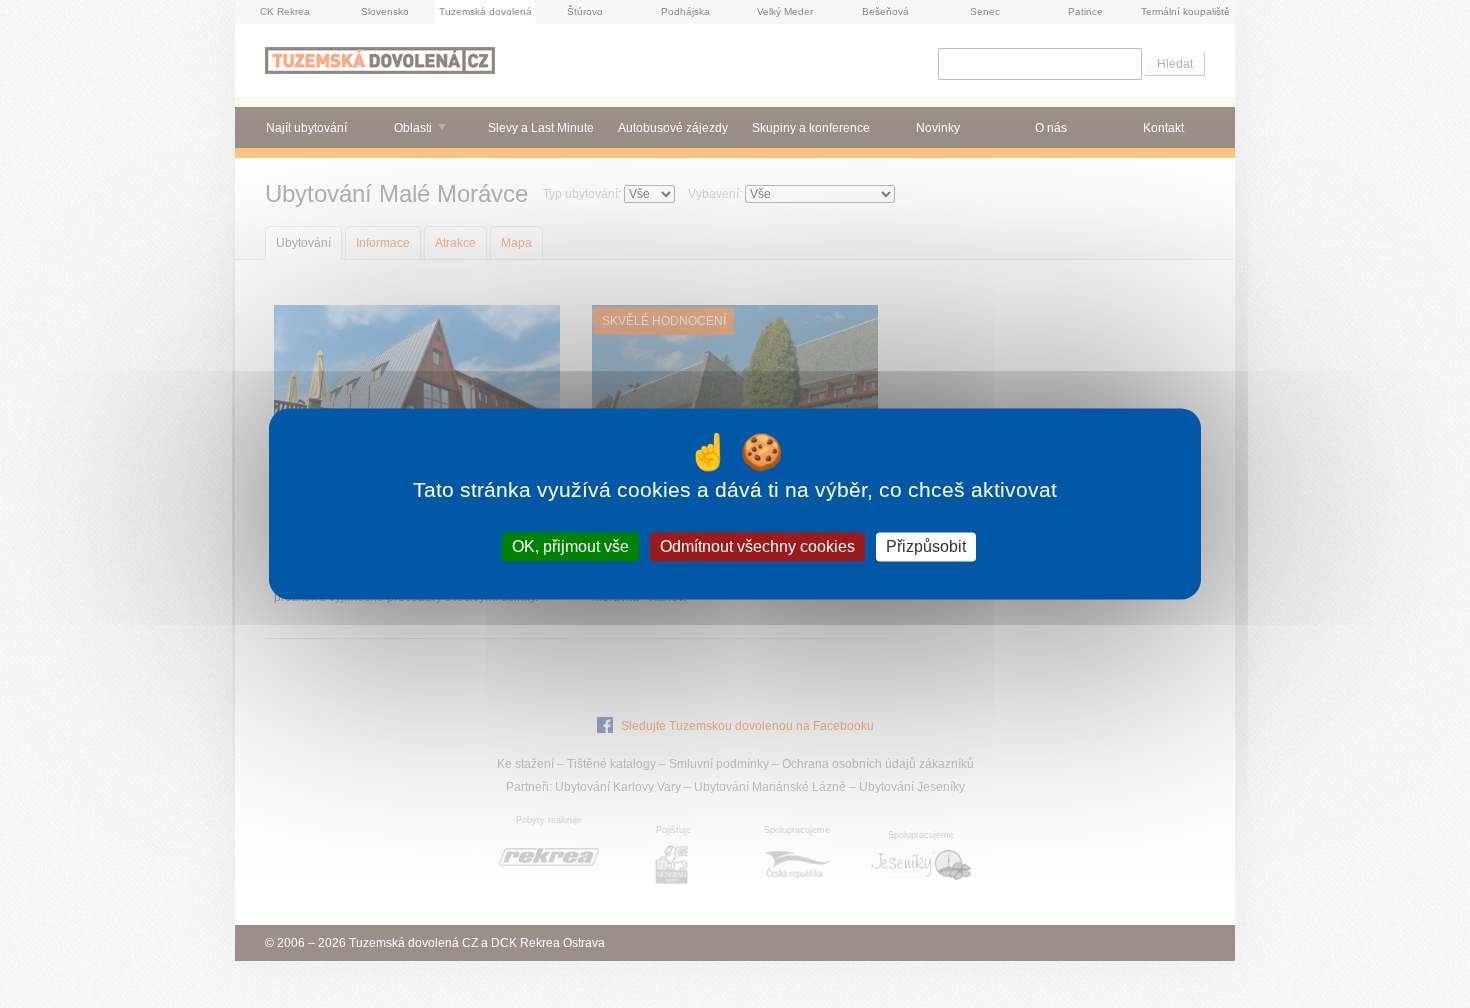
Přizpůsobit (926, 546)
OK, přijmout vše (570, 546)
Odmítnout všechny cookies (757, 546)
